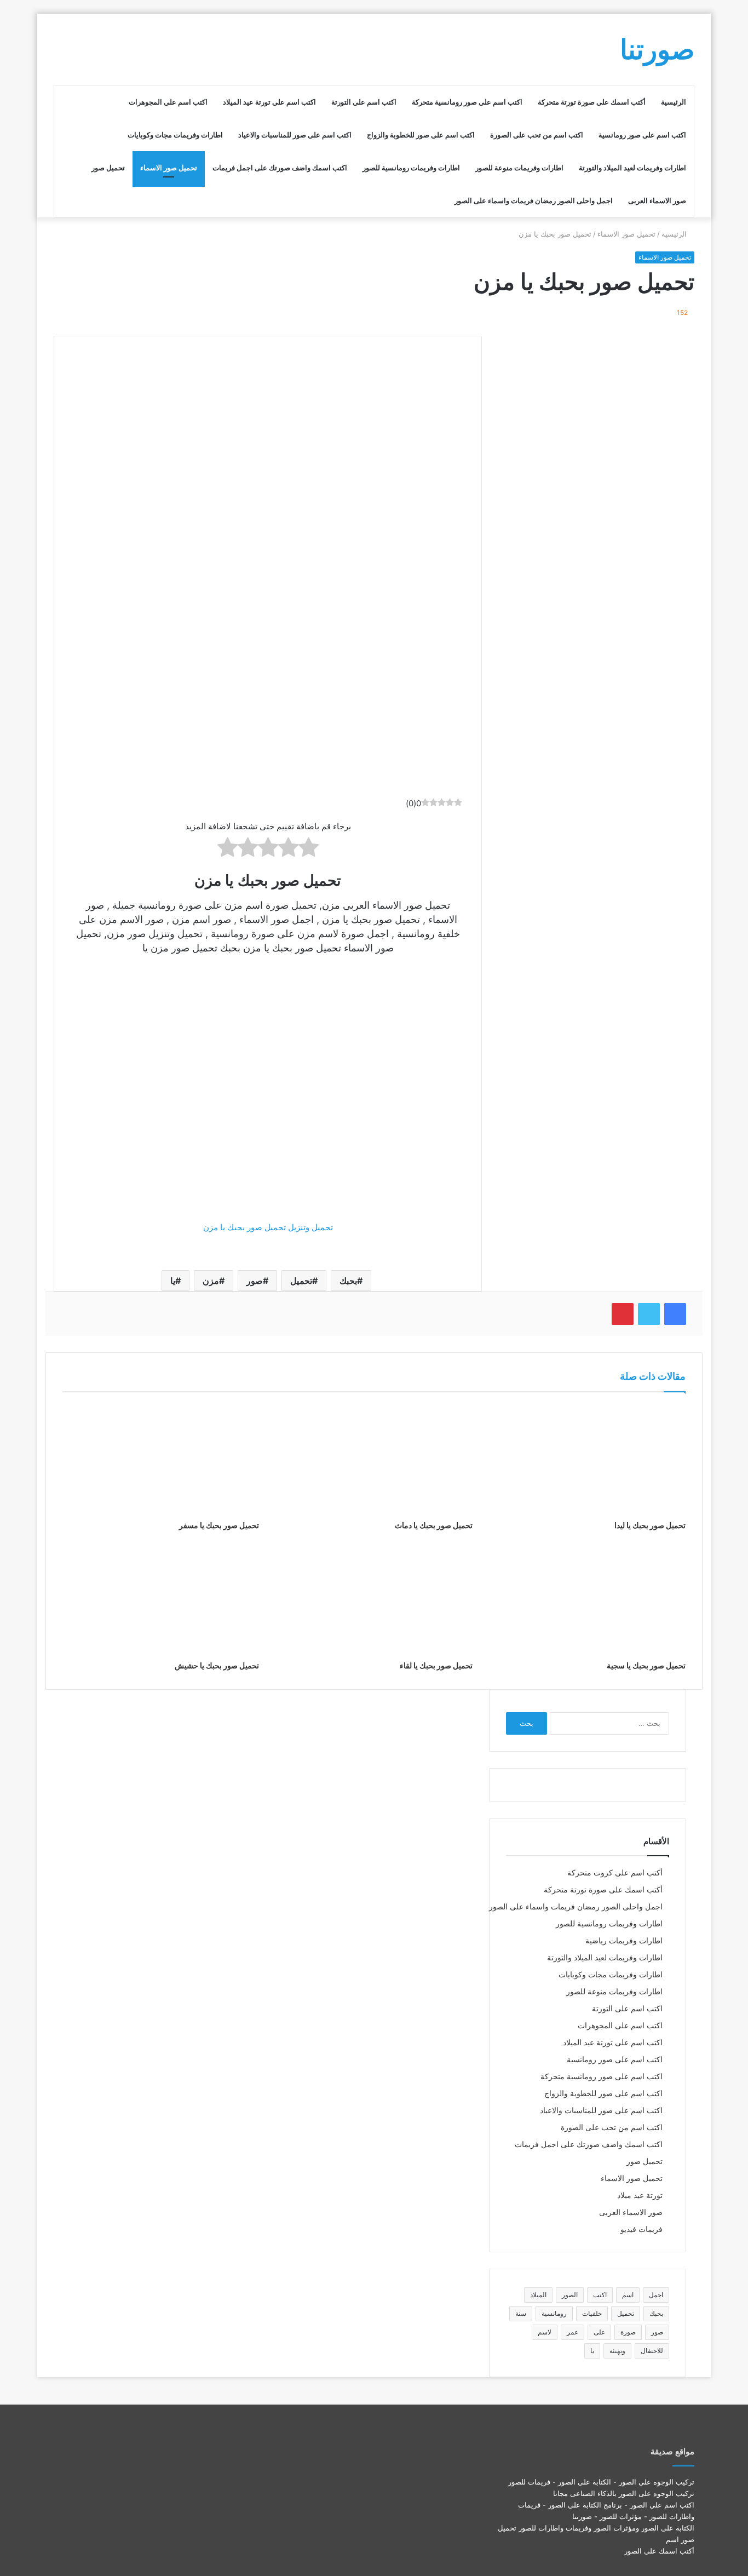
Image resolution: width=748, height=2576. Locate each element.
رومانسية (554, 2313)
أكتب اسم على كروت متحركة (615, 1873)
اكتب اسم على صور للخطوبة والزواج (421, 135)
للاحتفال (652, 2351)
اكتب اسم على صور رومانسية (642, 135)
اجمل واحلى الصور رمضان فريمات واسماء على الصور (534, 200)
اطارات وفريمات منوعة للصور (519, 168)
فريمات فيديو (641, 2229)
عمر (572, 2332)
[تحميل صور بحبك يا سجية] (587, 1599)
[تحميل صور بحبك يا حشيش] (161, 1599)
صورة (628, 2332)
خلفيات (592, 2313)
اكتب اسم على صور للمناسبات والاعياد (295, 135)
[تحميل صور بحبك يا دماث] (374, 1459)
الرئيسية (674, 102)
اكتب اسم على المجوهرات (168, 102)
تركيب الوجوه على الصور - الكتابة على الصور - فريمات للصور (601, 2482)
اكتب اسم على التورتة (364, 102)
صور (255, 1281)
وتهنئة (617, 2351)
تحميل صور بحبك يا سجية (646, 1665)
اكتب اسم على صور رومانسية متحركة (467, 102)
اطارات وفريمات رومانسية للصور (411, 168)
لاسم (545, 2332)
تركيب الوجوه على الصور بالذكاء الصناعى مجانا (624, 2493)
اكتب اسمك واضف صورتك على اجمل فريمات (280, 168)
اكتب (600, 2295)
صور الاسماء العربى (657, 200)
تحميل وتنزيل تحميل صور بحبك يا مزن (268, 1227)
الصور (570, 2295)
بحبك (348, 1281)
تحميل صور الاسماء (169, 168)
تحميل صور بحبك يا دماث (434, 1525)
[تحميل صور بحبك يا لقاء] (374, 1599)
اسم (628, 2295)
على (599, 2332)
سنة (521, 2313)
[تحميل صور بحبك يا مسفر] (161, 1459)
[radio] (309, 849)
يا (173, 1281)
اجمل (656, 2295)
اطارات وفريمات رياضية (624, 1941)
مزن (211, 1281)
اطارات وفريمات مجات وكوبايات (175, 135)
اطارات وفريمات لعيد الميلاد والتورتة (632, 168)
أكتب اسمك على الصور (659, 2551)
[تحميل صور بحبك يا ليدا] (587, 1459)
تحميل (301, 1281)
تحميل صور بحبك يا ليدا (650, 1525)
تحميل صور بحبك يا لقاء (436, 1665)
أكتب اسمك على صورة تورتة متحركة (592, 102)
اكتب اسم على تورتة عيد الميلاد (269, 102)
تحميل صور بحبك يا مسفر (219, 1525)
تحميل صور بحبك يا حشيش (217, 1665)
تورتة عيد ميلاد (640, 2195)
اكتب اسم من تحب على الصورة (537, 135)
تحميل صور (108, 168)
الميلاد (538, 2295)
